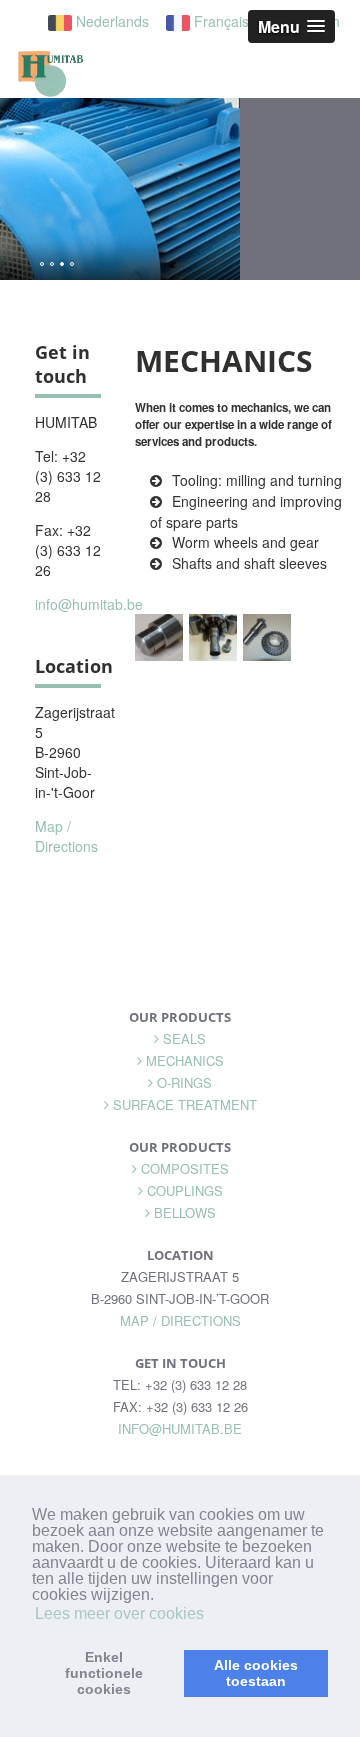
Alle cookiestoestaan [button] (256, 1673)
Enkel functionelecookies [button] (104, 1673)
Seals (184, 1038)
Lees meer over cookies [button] (119, 1613)
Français (219, 21)
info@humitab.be (89, 604)
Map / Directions (66, 836)
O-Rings (184, 1082)
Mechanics (185, 1060)
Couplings (185, 1190)
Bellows (185, 1212)
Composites (185, 1168)
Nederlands (110, 21)
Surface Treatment (185, 1104)
